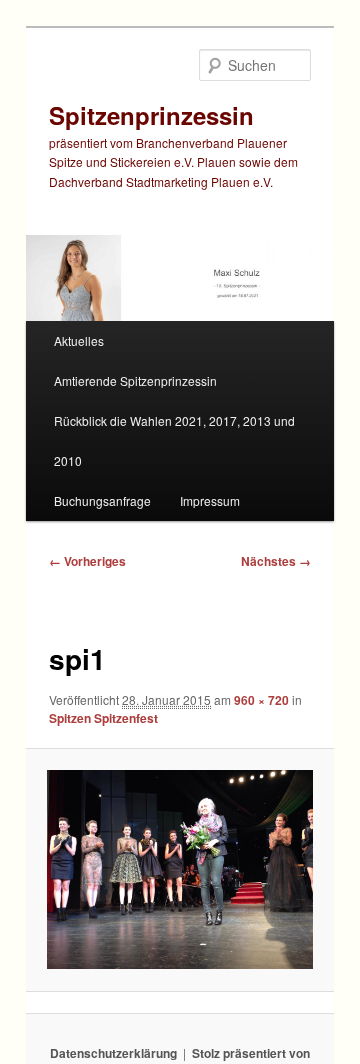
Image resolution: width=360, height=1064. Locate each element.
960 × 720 (261, 700)
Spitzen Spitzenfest (103, 718)
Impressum (210, 500)
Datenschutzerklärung (113, 1053)
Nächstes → (276, 561)
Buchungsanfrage (102, 500)
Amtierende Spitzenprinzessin (135, 380)
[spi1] (179, 869)
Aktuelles (79, 340)
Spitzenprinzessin (151, 115)
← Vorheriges (87, 561)
